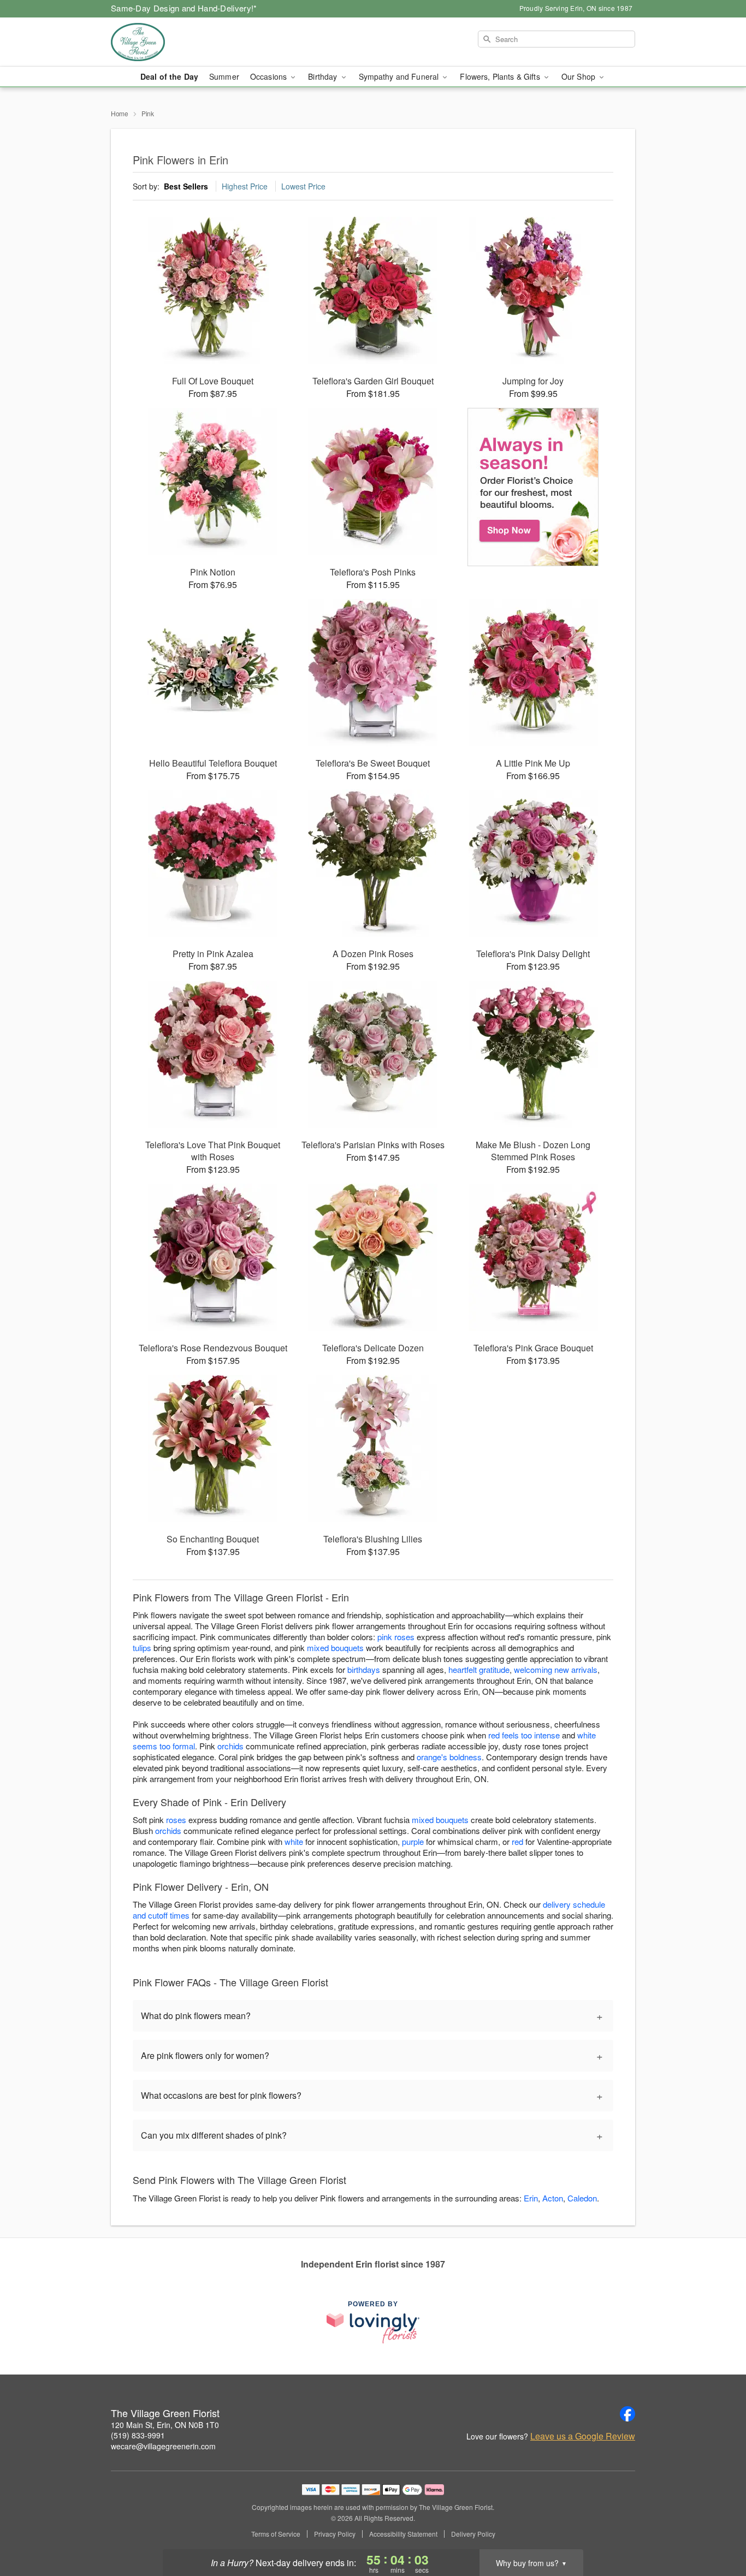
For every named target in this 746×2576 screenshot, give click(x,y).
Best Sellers (186, 186)
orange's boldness (449, 1757)
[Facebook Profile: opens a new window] (627, 2414)
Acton (553, 2198)
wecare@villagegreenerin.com (163, 2446)
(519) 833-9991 (138, 2435)
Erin (531, 2198)
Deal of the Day (169, 76)
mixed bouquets (335, 1648)
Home (120, 113)
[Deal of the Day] (533, 487)
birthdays (364, 1669)
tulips (142, 1648)
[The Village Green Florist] (190, 42)
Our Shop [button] (579, 76)
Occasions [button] (270, 76)
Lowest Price (303, 186)
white (294, 1841)
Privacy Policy (335, 2534)
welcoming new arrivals (556, 1669)
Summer (224, 76)
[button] (717, 2530)
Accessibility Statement (403, 2534)
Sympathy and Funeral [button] (400, 76)
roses (176, 1820)
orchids (230, 1746)
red (517, 1841)
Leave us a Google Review (583, 2436)
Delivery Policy (473, 2534)
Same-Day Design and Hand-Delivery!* (184, 8)
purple (413, 1841)
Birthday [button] (324, 76)
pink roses (396, 1637)
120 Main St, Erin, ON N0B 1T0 (165, 2425)
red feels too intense (524, 1735)
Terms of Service (276, 2534)
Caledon (582, 2198)
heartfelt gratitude (479, 1669)
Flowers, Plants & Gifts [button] (501, 76)
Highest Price (245, 186)
